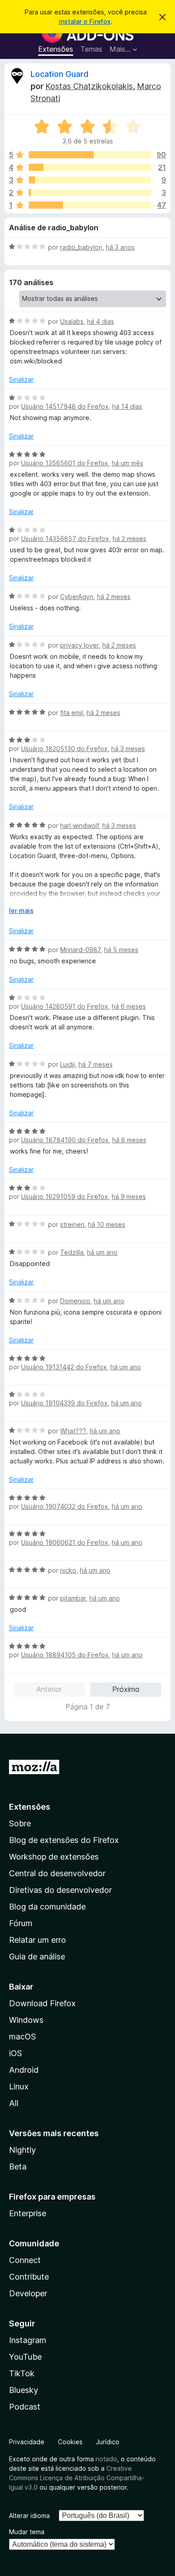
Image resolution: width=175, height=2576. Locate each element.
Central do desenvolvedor (57, 1873)
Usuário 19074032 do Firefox (65, 1506)
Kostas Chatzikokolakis (89, 86)
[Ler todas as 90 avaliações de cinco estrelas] (90, 155)
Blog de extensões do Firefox (64, 1840)
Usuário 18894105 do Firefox (65, 1655)
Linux (19, 2086)
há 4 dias (101, 321)
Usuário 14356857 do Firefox (65, 539)
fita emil (72, 713)
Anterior (49, 1689)
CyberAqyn (77, 597)
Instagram (28, 2340)
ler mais (21, 910)
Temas (91, 49)
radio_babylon (81, 247)
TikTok (22, 2373)
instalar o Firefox (85, 21)
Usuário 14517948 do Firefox (65, 406)
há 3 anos (120, 247)
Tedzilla (72, 1252)
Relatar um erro (37, 1940)
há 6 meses (129, 1006)
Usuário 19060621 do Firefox (65, 1542)
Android (24, 2070)
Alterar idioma (29, 2516)
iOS (15, 2053)
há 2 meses (129, 539)
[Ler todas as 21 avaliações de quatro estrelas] (90, 167)
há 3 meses (128, 749)
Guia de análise (37, 1957)
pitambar (73, 1598)
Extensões (56, 49)
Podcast (25, 2407)
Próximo (126, 1689)
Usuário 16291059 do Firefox (65, 1196)
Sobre (20, 1823)
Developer (28, 2293)
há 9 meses (129, 1196)
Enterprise (28, 2213)
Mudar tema (27, 2532)
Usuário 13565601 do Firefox (65, 463)
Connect (25, 2260)
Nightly (22, 2150)
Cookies (70, 2442)
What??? (73, 1431)
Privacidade (27, 2442)
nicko (68, 1570)
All (14, 2103)
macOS (22, 2037)
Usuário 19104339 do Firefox (64, 1403)
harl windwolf (79, 825)
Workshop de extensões (54, 1857)
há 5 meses (121, 950)
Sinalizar (21, 379)
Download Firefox (42, 2003)
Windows (26, 2020)
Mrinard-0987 (80, 950)
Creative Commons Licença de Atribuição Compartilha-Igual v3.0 (77, 2478)
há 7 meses (96, 1064)
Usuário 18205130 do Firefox (64, 749)
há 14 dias (127, 406)
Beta (18, 2167)
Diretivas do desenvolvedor (60, 1890)
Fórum (21, 1923)
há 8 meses (129, 1140)
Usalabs (72, 321)
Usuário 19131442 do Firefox (64, 1367)
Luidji (68, 1064)
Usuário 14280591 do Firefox (65, 1006)
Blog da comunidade (47, 1907)
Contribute (29, 2277)
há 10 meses (107, 1224)
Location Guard (59, 74)
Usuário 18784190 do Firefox (65, 1140)
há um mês (127, 463)
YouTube (25, 2357)
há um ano (102, 1252)
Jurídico (108, 2442)
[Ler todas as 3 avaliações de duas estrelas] (90, 192)
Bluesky (24, 2390)
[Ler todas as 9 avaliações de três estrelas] (90, 180)
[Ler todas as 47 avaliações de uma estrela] (90, 205)
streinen (72, 1224)
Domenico (75, 1301)
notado (106, 2459)
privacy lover (79, 645)
